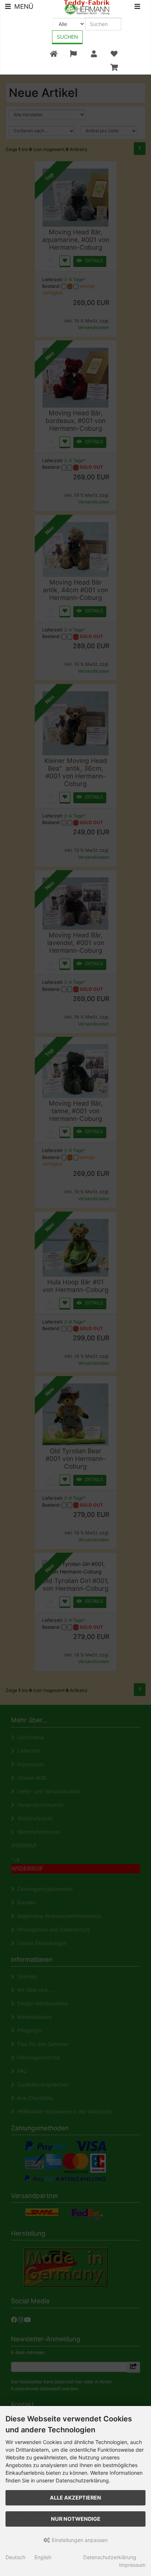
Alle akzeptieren (75, 2498)
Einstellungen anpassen (79, 2540)
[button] (73, 54)
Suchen (67, 37)
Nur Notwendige (76, 2519)
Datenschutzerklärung (110, 2557)
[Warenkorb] (114, 67)
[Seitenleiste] (137, 7)
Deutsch (15, 2557)
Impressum (132, 2565)
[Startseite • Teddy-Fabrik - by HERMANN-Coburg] (87, 7)
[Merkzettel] (114, 54)
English (43, 2557)
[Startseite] (54, 54)
